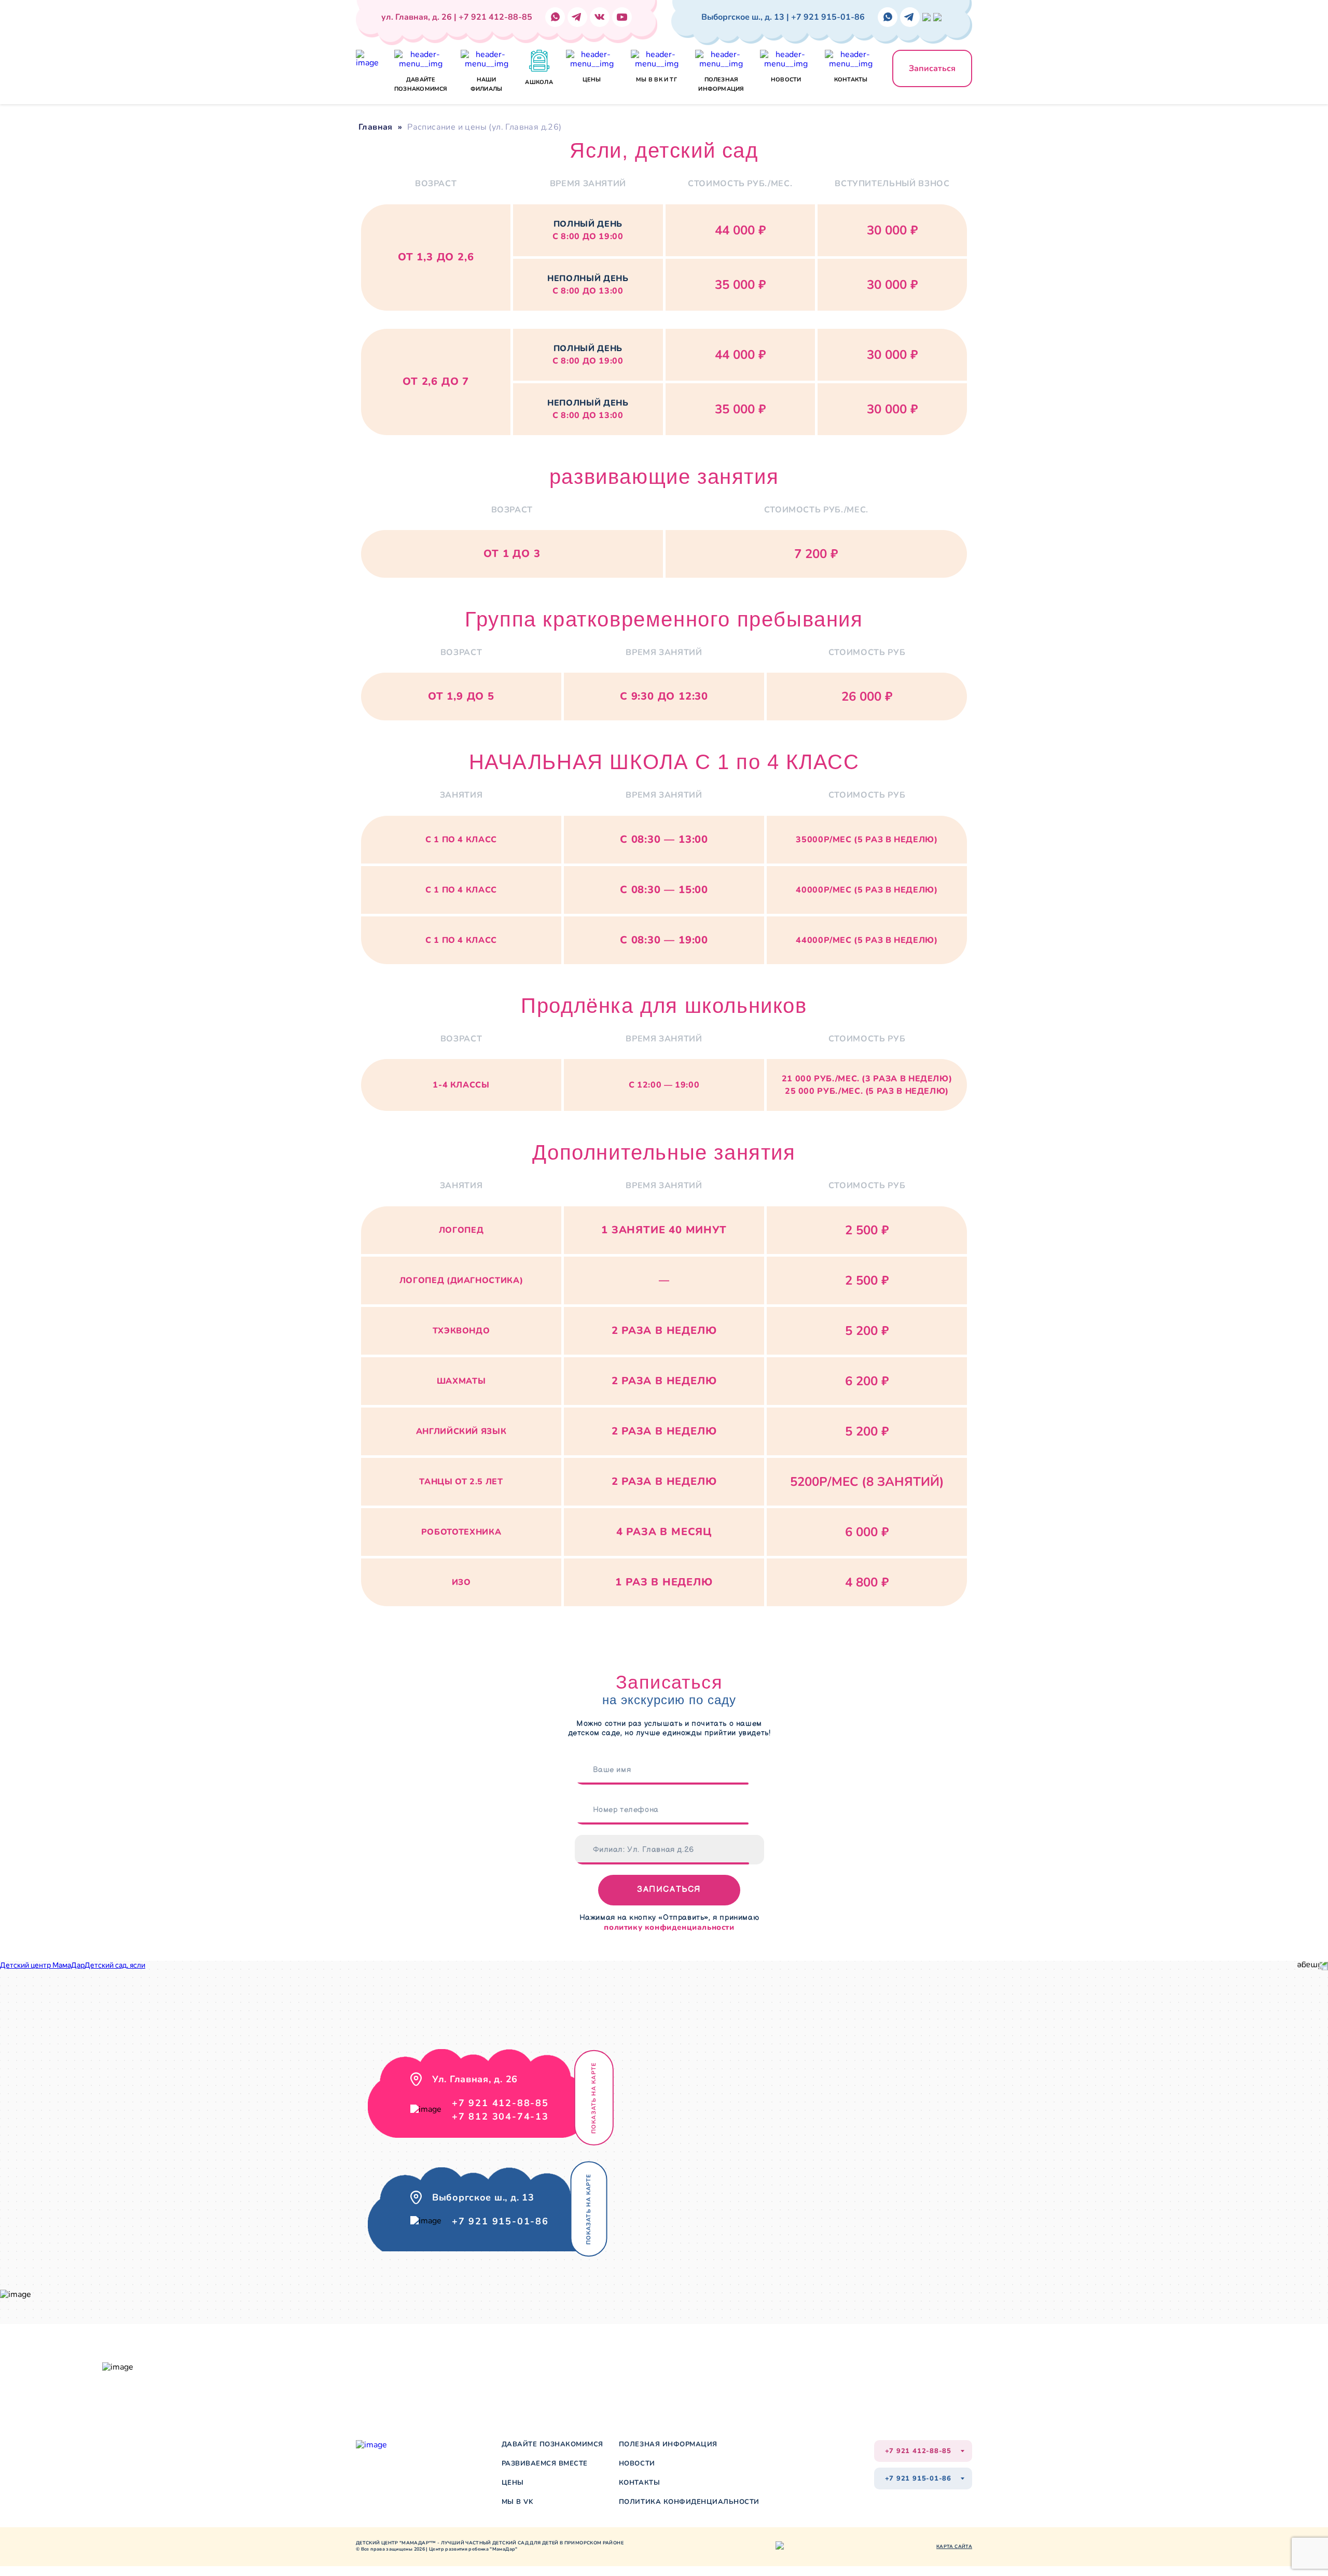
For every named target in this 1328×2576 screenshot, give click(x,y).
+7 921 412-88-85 (500, 2103)
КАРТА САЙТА (954, 2546)
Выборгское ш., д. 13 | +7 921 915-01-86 (783, 17)
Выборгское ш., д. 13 (179, 2373)
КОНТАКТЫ (639, 2483)
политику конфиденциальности (669, 1927)
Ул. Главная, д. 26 (174, 2361)
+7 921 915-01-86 (500, 2221)
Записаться (932, 68)
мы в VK (518, 2502)
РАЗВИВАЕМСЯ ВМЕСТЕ (545, 2464)
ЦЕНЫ (513, 2483)
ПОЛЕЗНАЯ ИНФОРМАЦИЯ (668, 2445)
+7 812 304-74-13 (500, 2117)
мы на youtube (507, 2365)
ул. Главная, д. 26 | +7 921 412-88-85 (457, 17)
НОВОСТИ (637, 2464)
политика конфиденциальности (689, 2502)
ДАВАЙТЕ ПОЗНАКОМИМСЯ (552, 2445)
